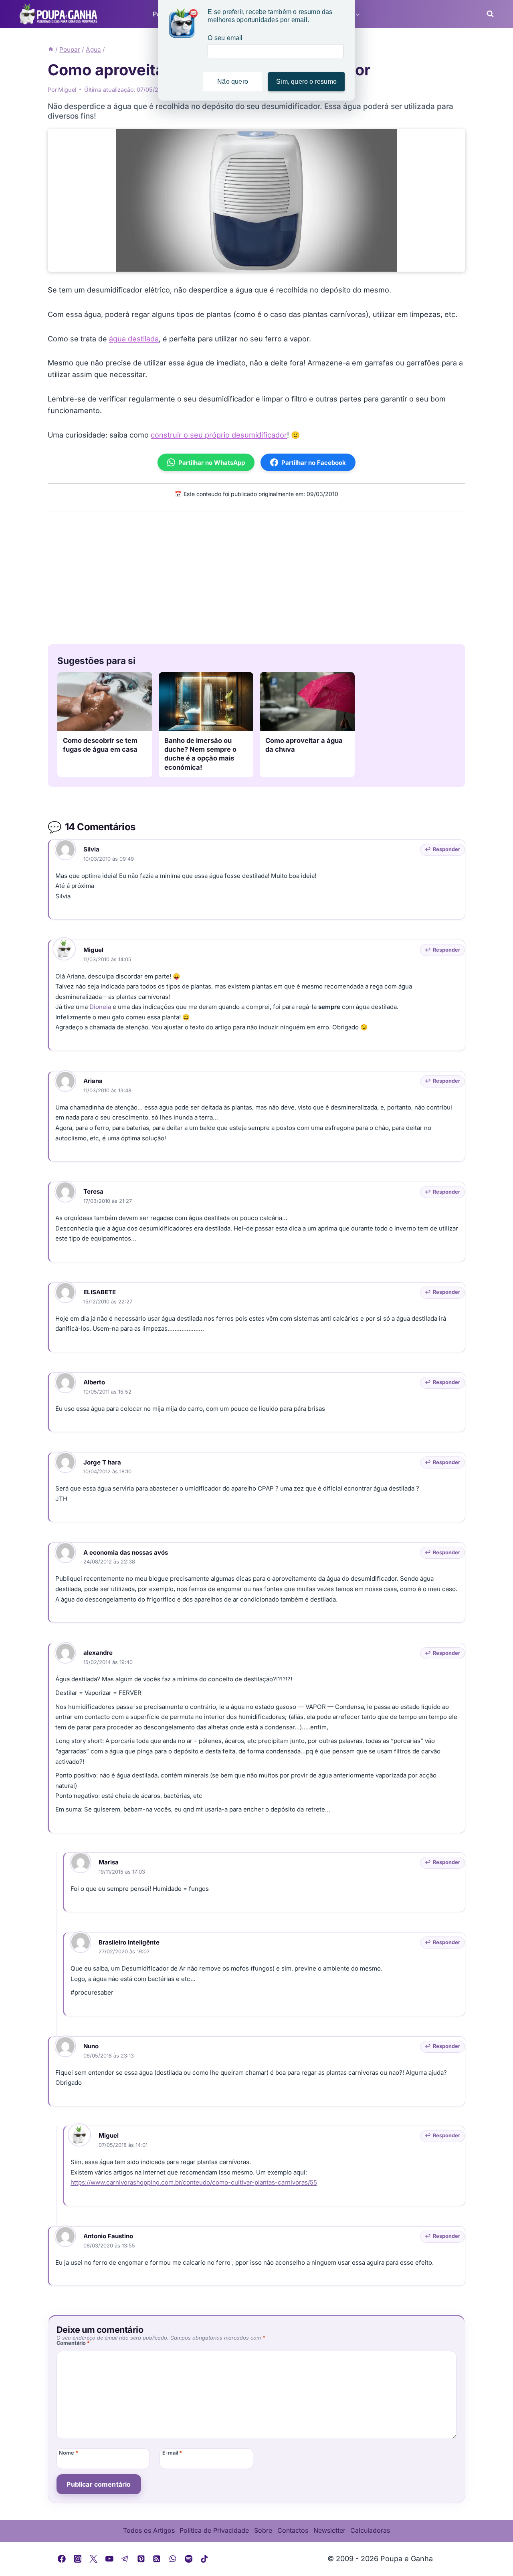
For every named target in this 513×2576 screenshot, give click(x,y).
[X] (93, 2559)
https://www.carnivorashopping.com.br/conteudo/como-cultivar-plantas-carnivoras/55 (194, 2182)
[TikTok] (204, 2559)
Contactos (293, 2530)
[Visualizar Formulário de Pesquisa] (488, 14)
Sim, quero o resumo (306, 82)
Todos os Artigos (149, 2530)
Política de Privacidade (214, 2530)
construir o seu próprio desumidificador (219, 435)
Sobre (263, 2530)
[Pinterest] (141, 2559)
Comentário (73, 2343)
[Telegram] (125, 2559)
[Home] (51, 49)
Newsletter (329, 2530)
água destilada (134, 339)
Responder (446, 849)
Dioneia (100, 1007)
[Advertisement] (256, 576)
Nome (69, 2453)
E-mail (172, 2453)
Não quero (233, 82)
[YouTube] (109, 2559)
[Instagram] (78, 2559)
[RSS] (157, 2559)
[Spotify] (189, 2559)
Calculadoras (370, 2530)
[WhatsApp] (173, 2559)
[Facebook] (62, 2559)
